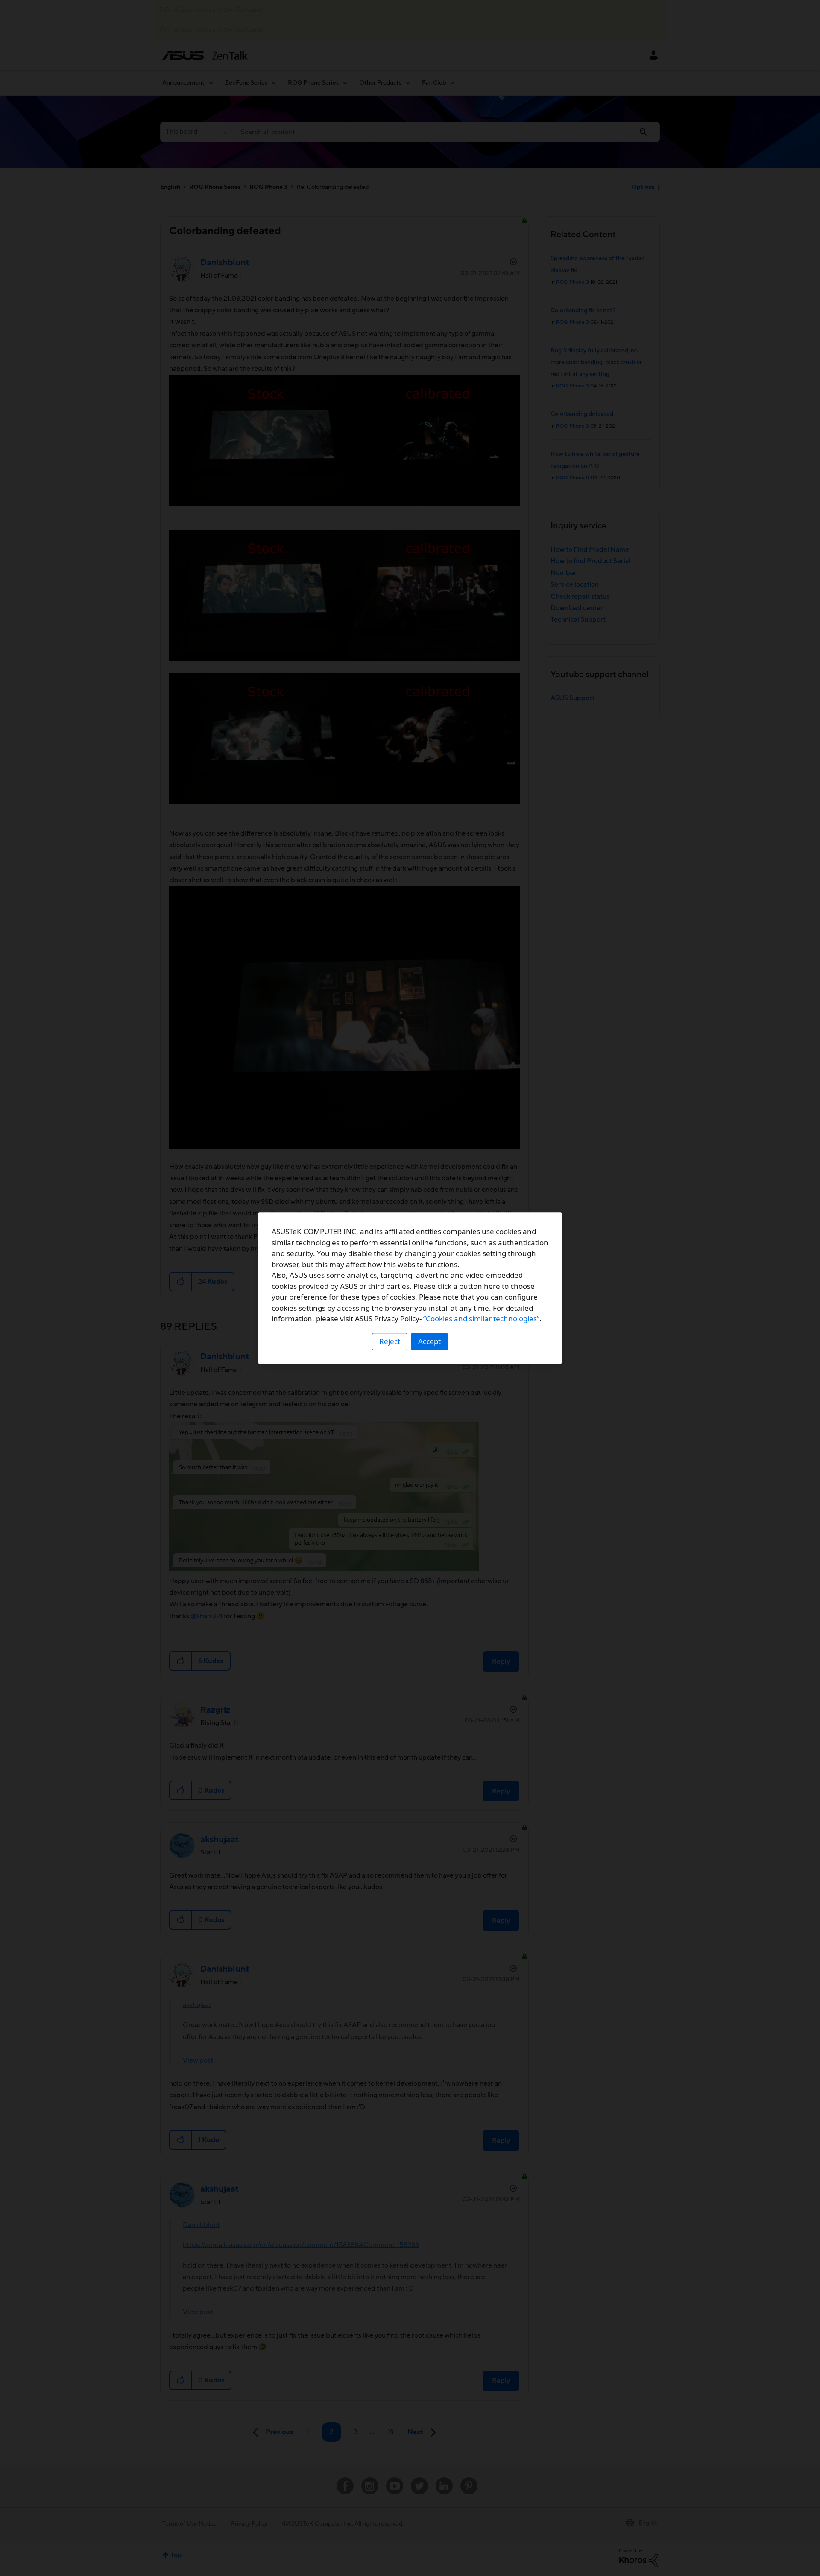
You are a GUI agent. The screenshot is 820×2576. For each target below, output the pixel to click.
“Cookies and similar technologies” (481, 1319)
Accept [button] (429, 1341)
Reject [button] (390, 1341)
